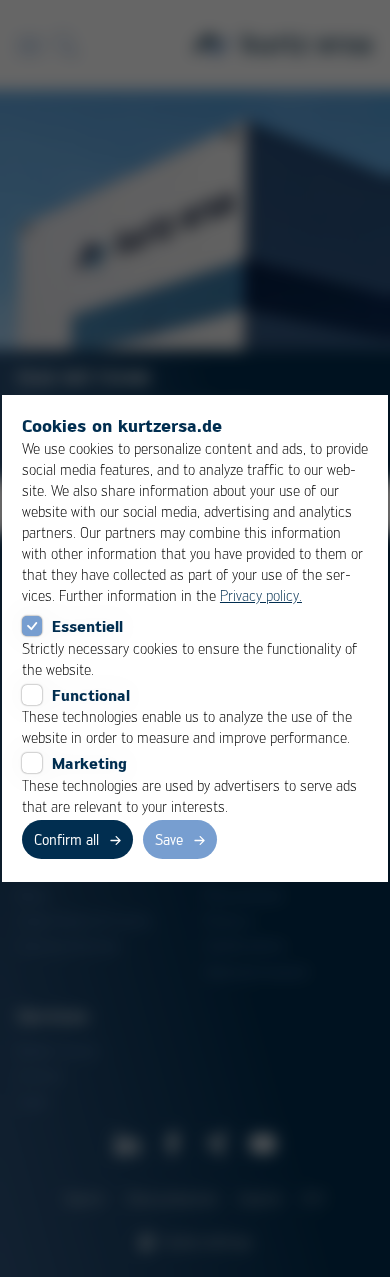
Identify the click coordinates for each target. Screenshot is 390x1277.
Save (169, 839)
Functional (91, 695)
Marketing (89, 763)
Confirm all (66, 839)
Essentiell (87, 626)
